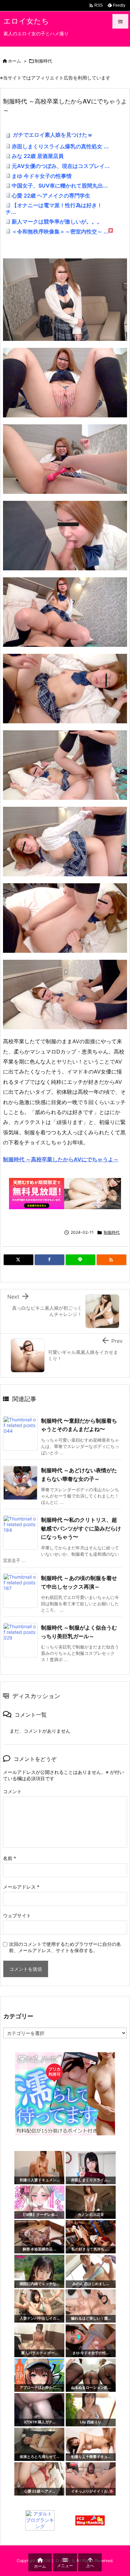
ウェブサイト (17, 1915)
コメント (12, 1791)
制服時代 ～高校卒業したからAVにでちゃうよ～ (61, 1159)
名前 (9, 1858)
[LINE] (80, 1260)
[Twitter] (18, 1260)
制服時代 (43, 61)
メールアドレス (21, 1887)
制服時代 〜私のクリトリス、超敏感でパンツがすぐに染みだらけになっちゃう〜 (81, 1528)
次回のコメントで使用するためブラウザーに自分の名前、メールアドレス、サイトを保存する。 (65, 1947)
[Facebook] (49, 1260)
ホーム (14, 61)
